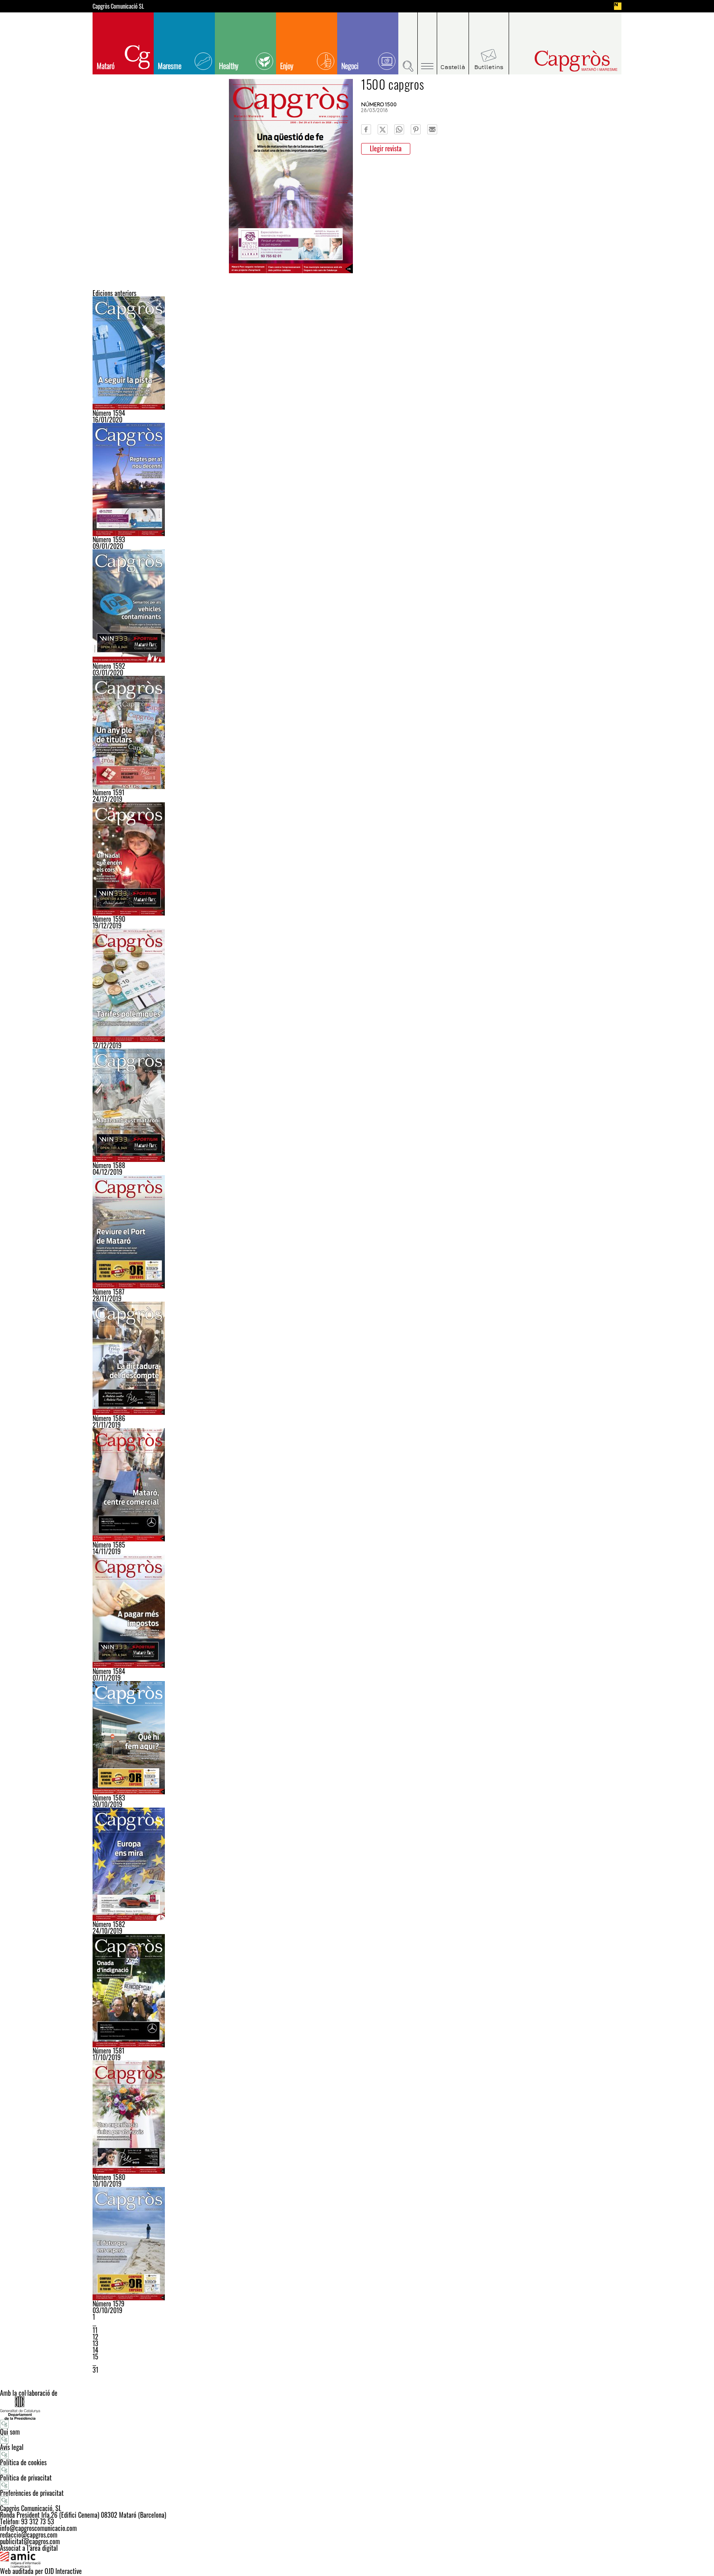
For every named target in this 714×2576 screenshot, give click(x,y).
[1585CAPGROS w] (357, 1485)
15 (95, 2357)
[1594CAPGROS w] (357, 353)
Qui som (10, 2432)
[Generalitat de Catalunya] (357, 2408)
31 (95, 2370)
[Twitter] (383, 129)
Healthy (229, 66)
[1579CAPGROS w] (357, 2244)
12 (95, 2337)
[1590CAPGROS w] (357, 859)
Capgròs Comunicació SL (118, 6)
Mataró (106, 66)
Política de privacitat (26, 2478)
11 (95, 2330)
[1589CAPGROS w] (357, 985)
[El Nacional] (618, 6)
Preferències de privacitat (32, 2493)
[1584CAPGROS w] (357, 1611)
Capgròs (559, 61)
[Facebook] (366, 129)
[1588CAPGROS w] (357, 1105)
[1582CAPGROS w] (357, 1864)
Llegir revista (386, 148)
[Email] (432, 129)
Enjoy (287, 66)
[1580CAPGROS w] (357, 2117)
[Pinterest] (416, 129)
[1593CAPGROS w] (357, 479)
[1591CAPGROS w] (357, 732)
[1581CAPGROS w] (357, 1991)
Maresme (170, 66)
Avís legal (12, 2447)
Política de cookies (23, 2462)
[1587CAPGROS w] (357, 1232)
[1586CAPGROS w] (357, 1358)
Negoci (350, 66)
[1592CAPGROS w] (357, 606)
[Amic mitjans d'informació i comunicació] (357, 2559)
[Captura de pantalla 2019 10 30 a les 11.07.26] (357, 1738)
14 (95, 2350)
